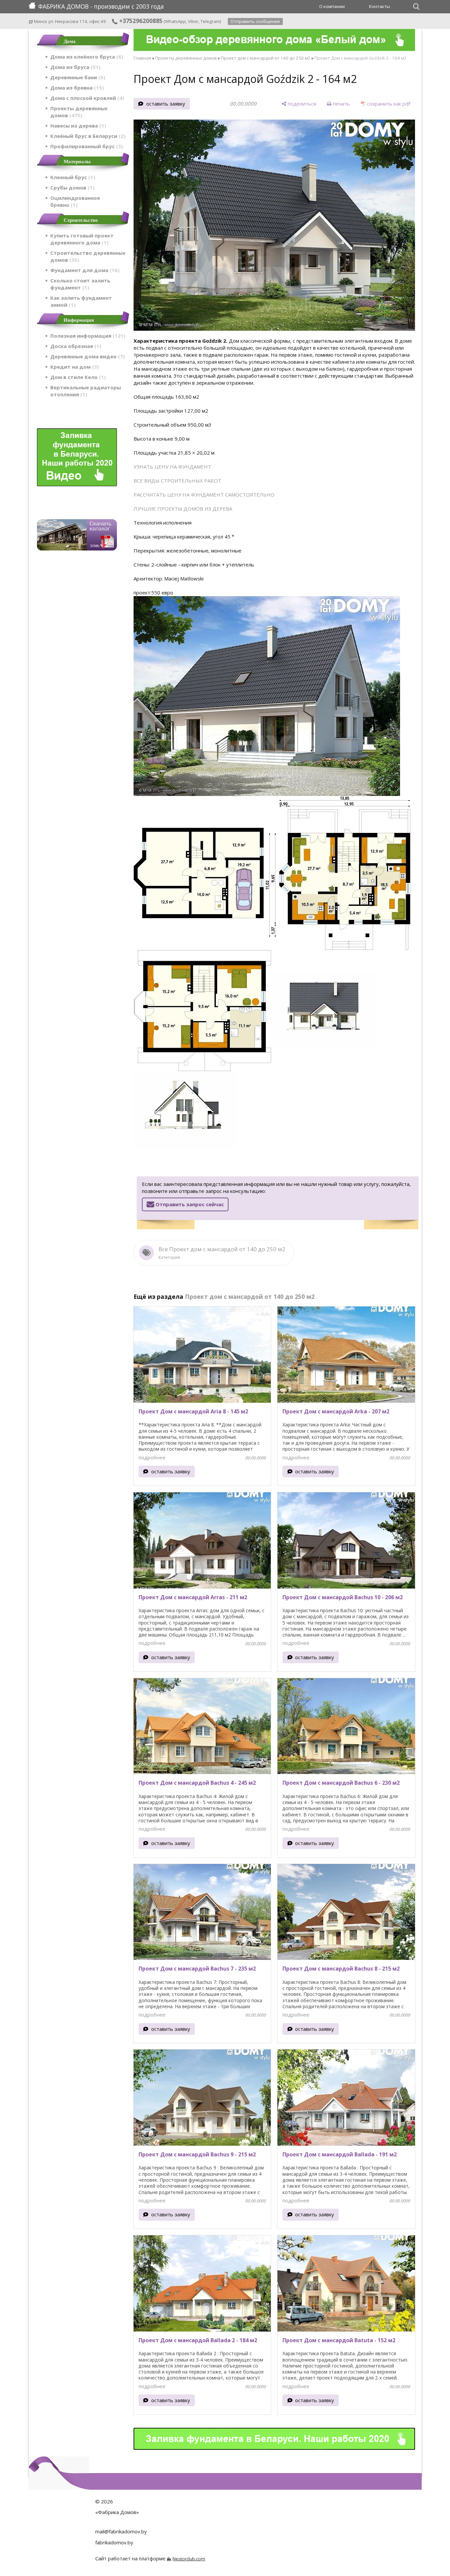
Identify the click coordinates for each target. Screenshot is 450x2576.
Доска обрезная (75, 346)
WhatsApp (175, 21)
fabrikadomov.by (114, 2542)
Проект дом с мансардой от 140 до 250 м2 (266, 58)
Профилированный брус (86, 146)
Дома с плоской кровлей (86, 98)
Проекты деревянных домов (79, 112)
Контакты (380, 6)
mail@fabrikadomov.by (121, 2531)
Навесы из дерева (77, 126)
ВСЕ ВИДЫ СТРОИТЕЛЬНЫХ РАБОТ (177, 481)
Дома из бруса (74, 67)
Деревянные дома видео (87, 356)
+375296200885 (140, 21)
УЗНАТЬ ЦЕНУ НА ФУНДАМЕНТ (172, 467)
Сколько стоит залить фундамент (80, 284)
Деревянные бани (77, 77)
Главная (142, 58)
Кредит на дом (74, 367)
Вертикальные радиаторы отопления (86, 391)
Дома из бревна (76, 88)
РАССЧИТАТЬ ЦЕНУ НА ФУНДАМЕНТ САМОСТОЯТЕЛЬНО (204, 495)
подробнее (152, 1457)
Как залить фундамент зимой (81, 301)
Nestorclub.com (189, 2559)
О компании (332, 6)
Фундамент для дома (84, 270)
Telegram (210, 21)
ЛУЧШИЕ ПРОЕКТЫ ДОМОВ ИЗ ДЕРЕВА (183, 509)
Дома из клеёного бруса (86, 57)
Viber (193, 21)
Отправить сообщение (255, 21)
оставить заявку (166, 104)
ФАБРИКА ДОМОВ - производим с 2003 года (101, 6)
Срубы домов (71, 187)
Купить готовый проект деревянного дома (82, 239)
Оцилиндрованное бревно (75, 201)
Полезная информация (87, 336)
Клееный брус (72, 177)
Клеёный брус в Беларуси (87, 136)
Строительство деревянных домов (88, 256)
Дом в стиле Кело (77, 377)
